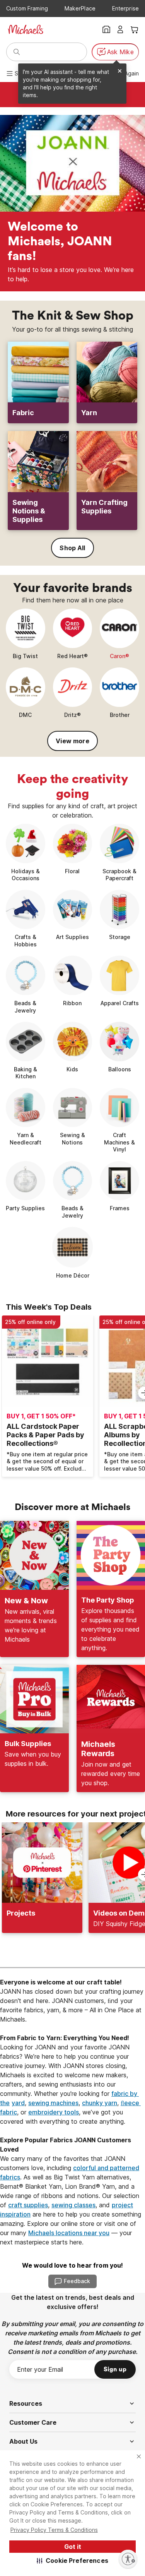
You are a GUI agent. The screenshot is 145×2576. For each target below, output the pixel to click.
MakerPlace (80, 8)
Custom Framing (27, 8)
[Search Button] (17, 52)
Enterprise (125, 8)
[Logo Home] (26, 29)
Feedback (77, 2281)
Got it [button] (73, 2547)
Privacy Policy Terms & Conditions (54, 2530)
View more (72, 741)
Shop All (72, 548)
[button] (72, 2561)
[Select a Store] (106, 29)
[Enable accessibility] (128, 2559)
